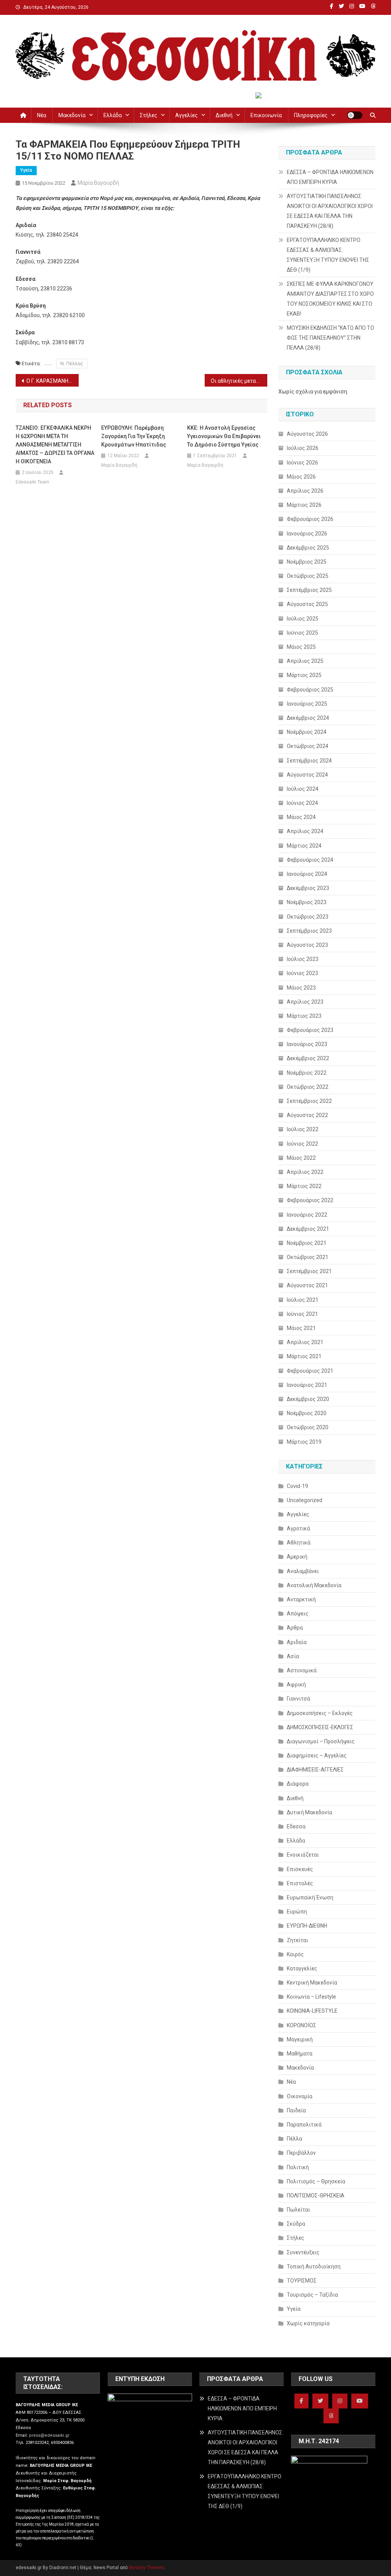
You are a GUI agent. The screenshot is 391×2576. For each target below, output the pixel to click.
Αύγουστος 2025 (307, 604)
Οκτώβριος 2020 (308, 1427)
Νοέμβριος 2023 (307, 902)
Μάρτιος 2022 (304, 1186)
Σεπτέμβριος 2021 (309, 1271)
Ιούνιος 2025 (302, 633)
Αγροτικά (298, 1528)
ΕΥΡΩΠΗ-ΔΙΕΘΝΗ (307, 1926)
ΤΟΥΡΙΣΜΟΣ (302, 2281)
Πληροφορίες (311, 115)
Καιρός (295, 1954)
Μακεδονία (72, 115)
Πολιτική (298, 2167)
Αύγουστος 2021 (307, 1285)
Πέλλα (294, 2139)
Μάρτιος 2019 (304, 1442)
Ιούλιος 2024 (303, 789)
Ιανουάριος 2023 (307, 1044)
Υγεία (26, 170)
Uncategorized (305, 1500)
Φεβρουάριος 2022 (310, 1200)
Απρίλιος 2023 (305, 1002)
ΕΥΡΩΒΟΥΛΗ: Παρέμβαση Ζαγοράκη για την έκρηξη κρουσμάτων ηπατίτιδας (134, 436)
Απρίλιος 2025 (305, 661)
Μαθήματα (300, 2054)
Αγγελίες (187, 115)
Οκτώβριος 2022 (308, 1087)
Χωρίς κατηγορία (308, 2323)
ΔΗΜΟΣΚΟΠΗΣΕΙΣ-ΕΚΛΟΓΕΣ (320, 1727)
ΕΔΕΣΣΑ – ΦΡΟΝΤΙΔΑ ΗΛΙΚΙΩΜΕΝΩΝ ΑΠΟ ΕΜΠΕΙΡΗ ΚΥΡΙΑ (330, 177)
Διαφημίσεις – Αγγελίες (317, 1755)
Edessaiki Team (32, 482)
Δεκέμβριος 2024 (308, 718)
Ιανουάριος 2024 (307, 874)
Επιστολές (300, 1883)
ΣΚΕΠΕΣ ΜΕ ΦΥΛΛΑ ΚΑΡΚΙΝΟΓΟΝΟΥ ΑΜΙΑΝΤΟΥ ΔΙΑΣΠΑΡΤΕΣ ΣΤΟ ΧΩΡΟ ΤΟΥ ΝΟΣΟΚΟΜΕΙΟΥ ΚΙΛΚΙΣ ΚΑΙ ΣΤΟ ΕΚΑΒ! (330, 299)
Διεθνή (224, 115)
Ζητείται (297, 1940)
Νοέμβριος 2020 (307, 1413)
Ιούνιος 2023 (302, 973)
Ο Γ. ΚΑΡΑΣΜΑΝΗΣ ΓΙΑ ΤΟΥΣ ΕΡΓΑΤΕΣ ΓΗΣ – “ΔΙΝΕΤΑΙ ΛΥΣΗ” (53, 381)
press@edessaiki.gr (49, 2435)
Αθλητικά (299, 1543)
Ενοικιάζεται (303, 1855)
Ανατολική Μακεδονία (314, 1585)
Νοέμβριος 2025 (307, 562)
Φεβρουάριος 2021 (310, 1371)
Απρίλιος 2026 (305, 491)
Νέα (42, 115)
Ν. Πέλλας (72, 364)
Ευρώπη (297, 1912)
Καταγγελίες (302, 1968)
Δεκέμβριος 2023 (308, 888)
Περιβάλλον (301, 2153)
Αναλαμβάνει (303, 1571)
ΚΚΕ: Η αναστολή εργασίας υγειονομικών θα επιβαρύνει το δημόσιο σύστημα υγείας (224, 436)
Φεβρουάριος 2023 (310, 1030)
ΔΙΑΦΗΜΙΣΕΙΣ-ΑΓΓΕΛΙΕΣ (315, 1770)
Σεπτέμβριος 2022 (309, 1101)
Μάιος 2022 (301, 1158)
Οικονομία (300, 2096)
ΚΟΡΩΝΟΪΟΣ (301, 2025)
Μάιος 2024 (301, 817)
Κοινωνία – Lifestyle (311, 1997)
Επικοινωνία (266, 115)
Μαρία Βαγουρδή (98, 183)
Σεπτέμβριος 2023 (309, 931)
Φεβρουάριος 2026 (310, 519)
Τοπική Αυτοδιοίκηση (314, 2266)
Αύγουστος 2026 (307, 434)
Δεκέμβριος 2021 (308, 1229)
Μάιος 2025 (301, 647)
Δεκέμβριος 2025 (308, 548)
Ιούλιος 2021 (303, 1300)
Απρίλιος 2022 (305, 1172)
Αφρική (296, 1685)
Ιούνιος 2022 (302, 1144)
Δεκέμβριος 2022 (308, 1058)
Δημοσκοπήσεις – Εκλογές (320, 1713)
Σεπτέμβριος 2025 (309, 590)
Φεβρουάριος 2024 (310, 860)
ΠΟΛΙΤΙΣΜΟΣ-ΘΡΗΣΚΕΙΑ (316, 2196)
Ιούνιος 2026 (302, 463)
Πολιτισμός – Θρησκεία (316, 2181)
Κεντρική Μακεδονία (312, 1983)
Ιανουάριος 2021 (307, 1385)
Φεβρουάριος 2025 (310, 690)
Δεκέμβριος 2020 (308, 1399)
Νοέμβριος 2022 (307, 1073)
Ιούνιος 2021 (302, 1314)
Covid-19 (297, 1486)
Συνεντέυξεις (303, 2252)
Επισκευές (300, 1869)
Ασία (293, 1656)
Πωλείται (298, 2210)
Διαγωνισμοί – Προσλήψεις (321, 1741)
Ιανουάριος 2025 (307, 704)
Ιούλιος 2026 (303, 448)
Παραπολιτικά (304, 2125)
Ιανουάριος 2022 (307, 1215)
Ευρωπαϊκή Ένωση (310, 1897)
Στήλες (149, 115)
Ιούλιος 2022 (303, 1129)
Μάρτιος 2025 (304, 675)
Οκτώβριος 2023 (308, 917)
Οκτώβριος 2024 (308, 746)
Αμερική (297, 1557)
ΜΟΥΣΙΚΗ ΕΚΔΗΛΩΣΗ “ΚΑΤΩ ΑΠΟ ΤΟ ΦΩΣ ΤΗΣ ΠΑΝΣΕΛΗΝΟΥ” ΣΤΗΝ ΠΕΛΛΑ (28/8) (330, 338)
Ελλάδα (113, 115)
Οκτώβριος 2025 (308, 576)
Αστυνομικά (302, 1670)
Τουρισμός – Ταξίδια (312, 2295)
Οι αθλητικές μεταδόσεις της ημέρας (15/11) (239, 381)
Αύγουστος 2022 (307, 1115)
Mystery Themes (146, 2568)
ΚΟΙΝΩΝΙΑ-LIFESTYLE (312, 2011)
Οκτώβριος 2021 (308, 1257)
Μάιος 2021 (301, 1328)
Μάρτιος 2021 (304, 1356)
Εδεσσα (296, 1826)
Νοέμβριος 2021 (307, 1243)
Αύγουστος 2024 (307, 775)
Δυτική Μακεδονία (309, 1812)
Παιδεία (296, 2110)
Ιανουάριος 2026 (307, 534)
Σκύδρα (296, 2224)
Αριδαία (297, 1642)
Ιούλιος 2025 (303, 619)
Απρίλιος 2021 (305, 1342)
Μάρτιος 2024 (304, 846)
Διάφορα (298, 1784)
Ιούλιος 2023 (303, 959)
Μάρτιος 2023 (304, 1016)
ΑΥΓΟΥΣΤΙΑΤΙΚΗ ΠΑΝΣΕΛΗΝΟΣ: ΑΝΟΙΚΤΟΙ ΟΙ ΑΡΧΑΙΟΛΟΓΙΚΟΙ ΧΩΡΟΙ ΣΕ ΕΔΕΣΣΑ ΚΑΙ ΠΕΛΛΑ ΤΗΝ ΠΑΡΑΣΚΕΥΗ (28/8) (330, 211)
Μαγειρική (300, 2039)
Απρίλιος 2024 (305, 831)
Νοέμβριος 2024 (307, 732)
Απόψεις (298, 1614)
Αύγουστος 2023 (307, 945)
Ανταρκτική (301, 1599)
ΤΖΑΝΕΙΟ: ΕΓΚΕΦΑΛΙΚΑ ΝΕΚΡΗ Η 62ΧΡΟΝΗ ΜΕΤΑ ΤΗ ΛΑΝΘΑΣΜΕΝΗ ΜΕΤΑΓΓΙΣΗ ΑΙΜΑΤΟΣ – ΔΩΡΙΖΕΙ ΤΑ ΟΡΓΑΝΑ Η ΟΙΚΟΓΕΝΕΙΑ (55, 445)
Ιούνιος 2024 (302, 803)
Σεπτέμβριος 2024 (309, 761)
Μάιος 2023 (301, 988)
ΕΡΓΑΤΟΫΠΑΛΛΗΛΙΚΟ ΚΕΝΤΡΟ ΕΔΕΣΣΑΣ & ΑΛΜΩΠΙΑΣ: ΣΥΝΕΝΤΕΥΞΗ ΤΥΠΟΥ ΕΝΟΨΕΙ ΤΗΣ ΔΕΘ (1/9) (328, 255)
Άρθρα (295, 1628)
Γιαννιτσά (298, 1699)
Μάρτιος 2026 (304, 505)
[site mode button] (355, 115)
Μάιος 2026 (301, 477)
